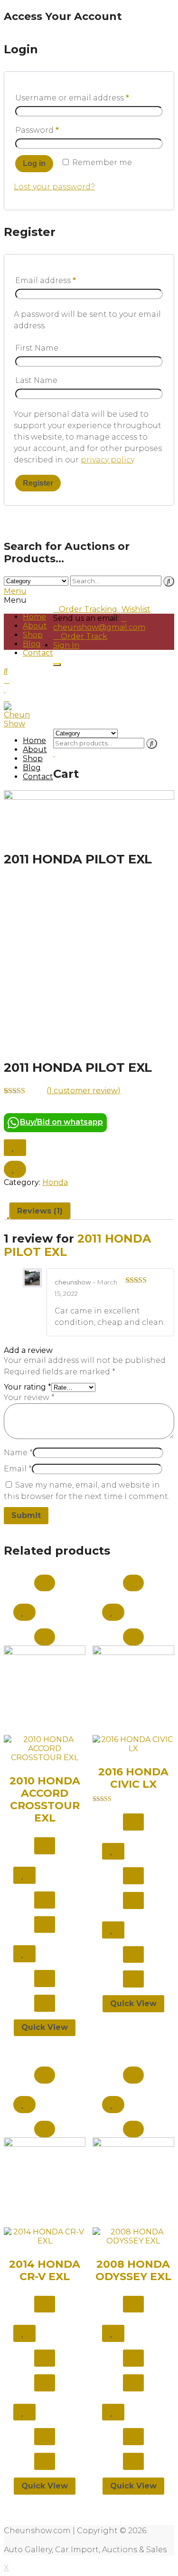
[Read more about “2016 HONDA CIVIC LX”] (133, 1583)
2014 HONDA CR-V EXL (45, 2270)
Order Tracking (88, 609)
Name (18, 1453)
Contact (38, 653)
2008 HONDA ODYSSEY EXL (133, 2270)
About (35, 626)
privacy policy (107, 460)
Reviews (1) (40, 1211)
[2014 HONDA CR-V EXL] (45, 2191)
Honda (55, 1182)
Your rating (28, 1387)
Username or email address (72, 98)
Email (18, 1469)
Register (38, 483)
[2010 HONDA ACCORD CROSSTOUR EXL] (45, 1704)
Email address (46, 280)
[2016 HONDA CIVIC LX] (133, 1699)
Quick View (45, 2027)
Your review (29, 1397)
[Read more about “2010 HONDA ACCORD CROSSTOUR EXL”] (45, 1583)
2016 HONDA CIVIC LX (133, 1778)
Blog (32, 644)
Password (37, 130)
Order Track (83, 636)
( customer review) (84, 1091)
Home (34, 617)
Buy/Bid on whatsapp (61, 1122)
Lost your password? (54, 187)
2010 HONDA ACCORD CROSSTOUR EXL (45, 1799)
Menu (15, 591)
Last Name (36, 380)
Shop (33, 635)
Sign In (66, 645)
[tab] (40, 1211)
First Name (37, 348)
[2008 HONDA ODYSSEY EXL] (133, 2191)
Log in (34, 163)
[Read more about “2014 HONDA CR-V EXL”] (45, 2075)
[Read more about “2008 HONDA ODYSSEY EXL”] (133, 2075)
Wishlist (136, 609)
